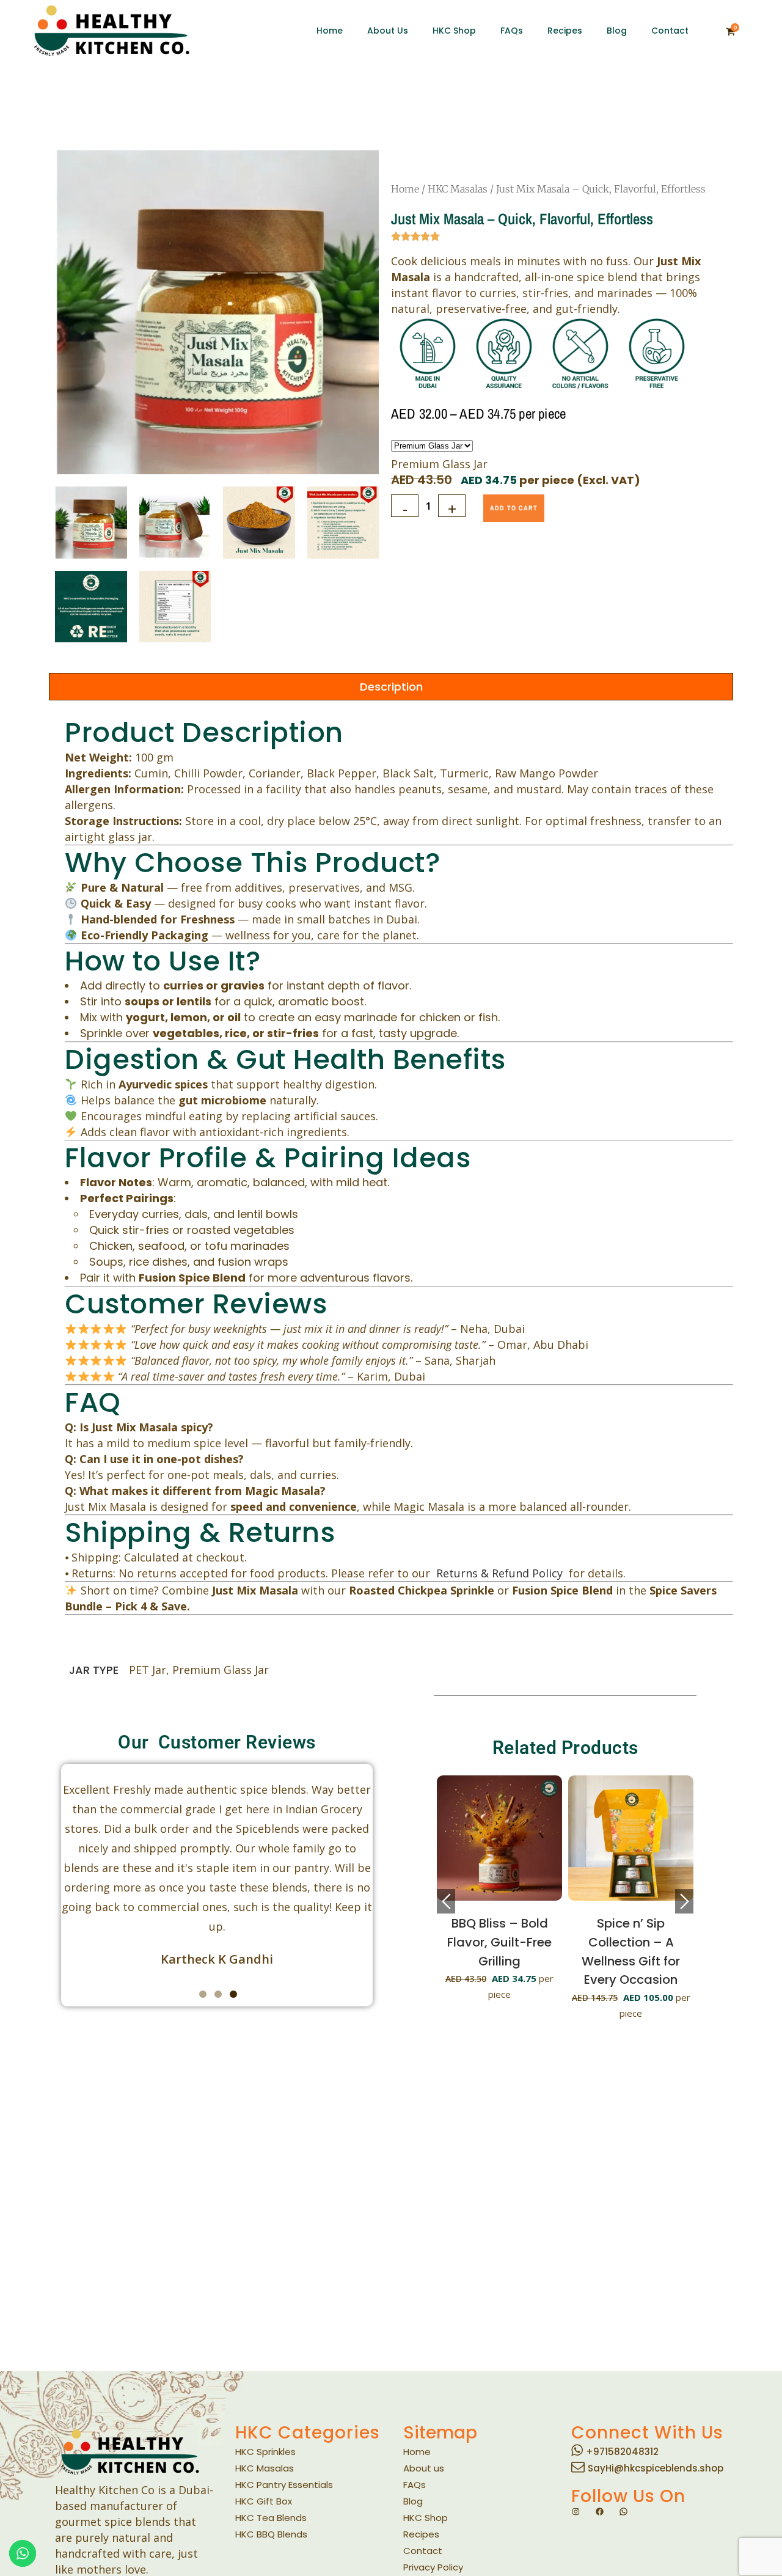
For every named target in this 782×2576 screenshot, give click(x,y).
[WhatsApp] (623, 2512)
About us (424, 2468)
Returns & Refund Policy (502, 1573)
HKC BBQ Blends (271, 2534)
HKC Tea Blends (271, 2518)
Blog (413, 2501)
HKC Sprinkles (265, 2452)
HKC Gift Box (264, 2501)
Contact (423, 2551)
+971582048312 (622, 2452)
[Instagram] (576, 2512)
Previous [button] (446, 1901)
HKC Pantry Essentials (284, 2485)
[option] (519, 1894)
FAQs (415, 2485)
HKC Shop (426, 2518)
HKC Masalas (458, 189)
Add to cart (514, 508)
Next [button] (684, 1901)
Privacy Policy (433, 2567)
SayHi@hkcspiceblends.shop (656, 2468)
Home (405, 189)
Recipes (421, 2534)
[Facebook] (600, 2512)
